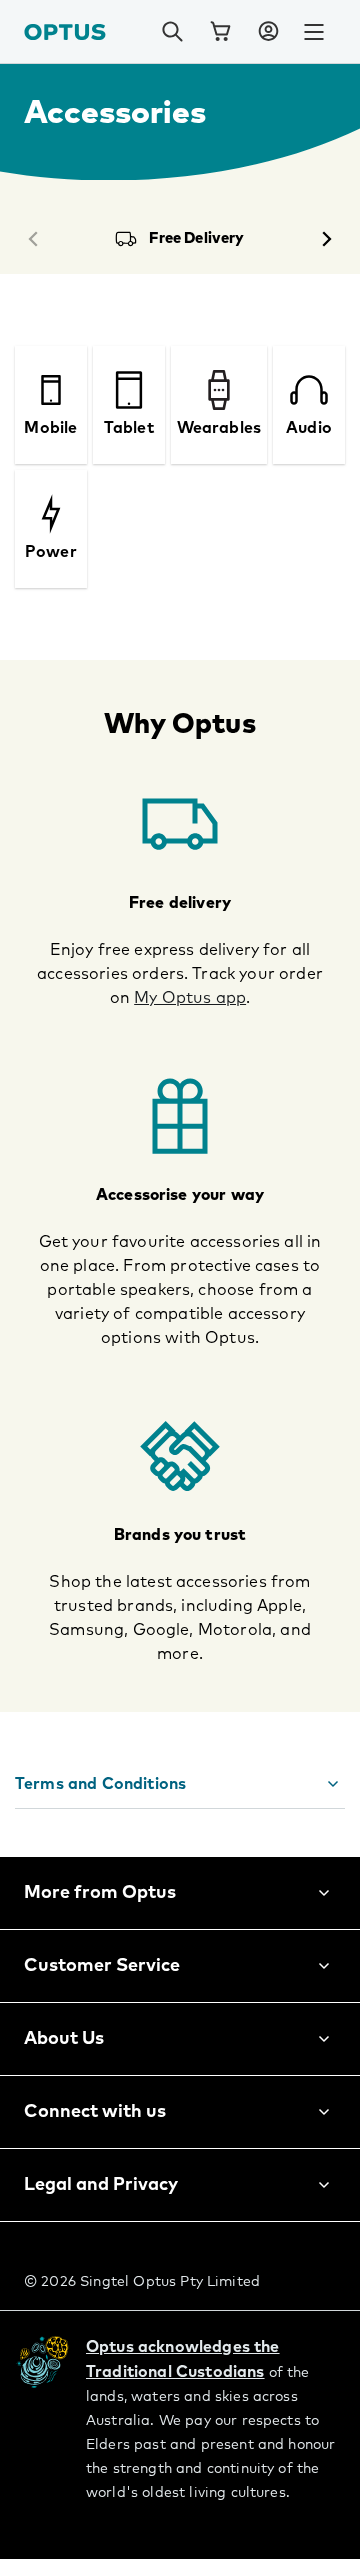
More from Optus (100, 1893)
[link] (220, 32)
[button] (268, 32)
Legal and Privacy (101, 2185)
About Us (64, 2039)
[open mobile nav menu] (314, 32)
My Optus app (190, 998)
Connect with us (95, 2112)
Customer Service (102, 1966)
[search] (172, 32)
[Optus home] (65, 31)
